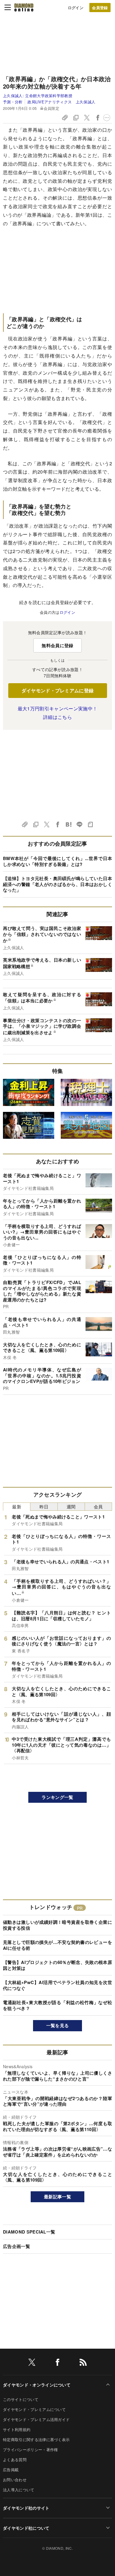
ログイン (76, 8)
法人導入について (19, 2490)
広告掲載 (11, 2470)
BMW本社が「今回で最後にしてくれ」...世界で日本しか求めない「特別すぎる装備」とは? (57, 861)
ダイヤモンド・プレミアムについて (34, 2409)
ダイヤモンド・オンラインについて (37, 2385)
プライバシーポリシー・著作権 (30, 2449)
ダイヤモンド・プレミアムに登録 (58, 690)
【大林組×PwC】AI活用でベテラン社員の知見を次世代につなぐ (57, 1985)
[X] (32, 2363)
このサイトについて (21, 2399)
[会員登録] (100, 8)
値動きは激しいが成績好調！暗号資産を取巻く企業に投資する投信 (57, 1925)
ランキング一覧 (57, 1797)
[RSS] (83, 2363)
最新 (17, 1506)
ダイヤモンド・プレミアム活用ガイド (36, 2419)
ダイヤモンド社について (26, 2528)
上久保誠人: (38, 96)
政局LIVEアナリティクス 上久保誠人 (61, 102)
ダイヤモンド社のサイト (26, 2508)
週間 (71, 1506)
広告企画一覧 (17, 2246)
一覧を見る (58, 2025)
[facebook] (57, 2363)
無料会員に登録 (57, 645)
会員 (98, 1506)
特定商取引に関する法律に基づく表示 (36, 2439)
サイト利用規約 (17, 2429)
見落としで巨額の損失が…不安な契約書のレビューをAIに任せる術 (57, 1945)
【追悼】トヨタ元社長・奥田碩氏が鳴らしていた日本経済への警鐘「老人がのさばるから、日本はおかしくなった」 (57, 884)
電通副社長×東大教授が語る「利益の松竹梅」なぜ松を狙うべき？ (57, 2005)
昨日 (44, 1506)
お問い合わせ (15, 2480)
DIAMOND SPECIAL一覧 (29, 2232)
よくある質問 (15, 2460)
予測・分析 (13, 102)
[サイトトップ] (24, 7)
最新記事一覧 (57, 2197)
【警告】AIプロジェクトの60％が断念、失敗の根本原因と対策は (57, 1965)
